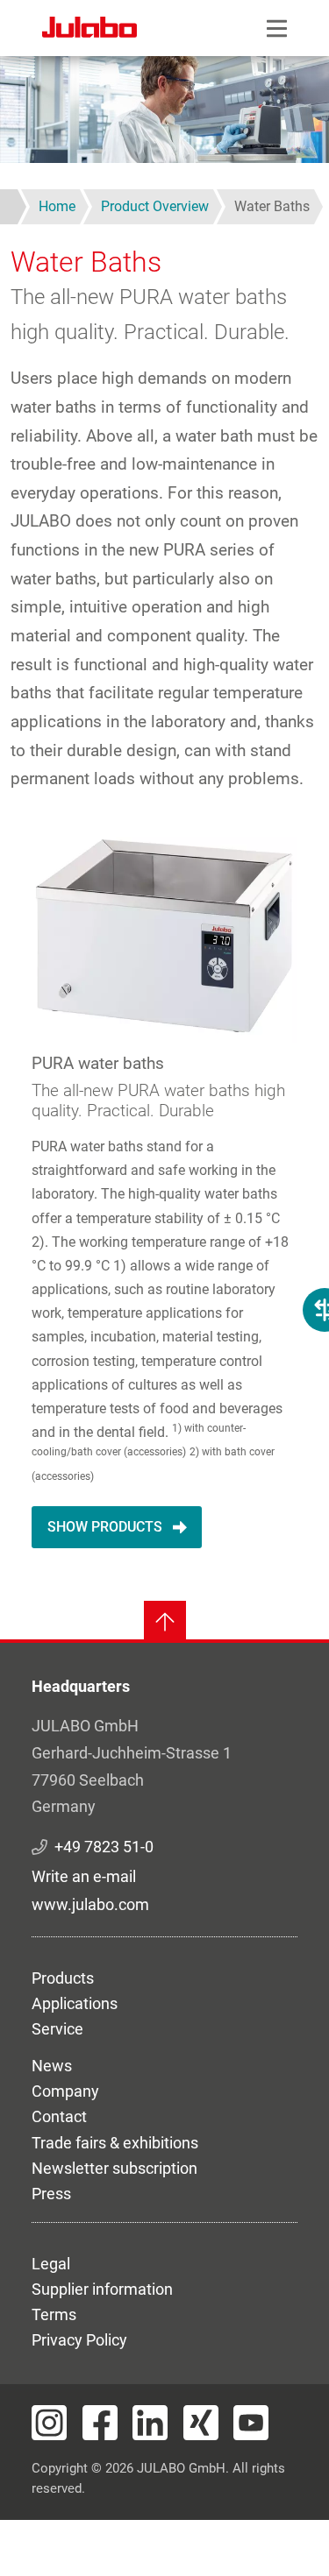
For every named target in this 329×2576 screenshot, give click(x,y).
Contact (59, 2116)
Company (65, 2091)
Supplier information (102, 2289)
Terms (54, 2314)
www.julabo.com (90, 1904)
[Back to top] (165, 1622)
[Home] (89, 30)
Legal (51, 2264)
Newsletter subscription (114, 2168)
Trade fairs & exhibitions (115, 2143)
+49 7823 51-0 (104, 1847)
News (52, 2066)
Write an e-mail (84, 1876)
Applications (75, 2003)
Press (51, 2194)
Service (57, 2029)
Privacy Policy (79, 2340)
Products (63, 1978)
